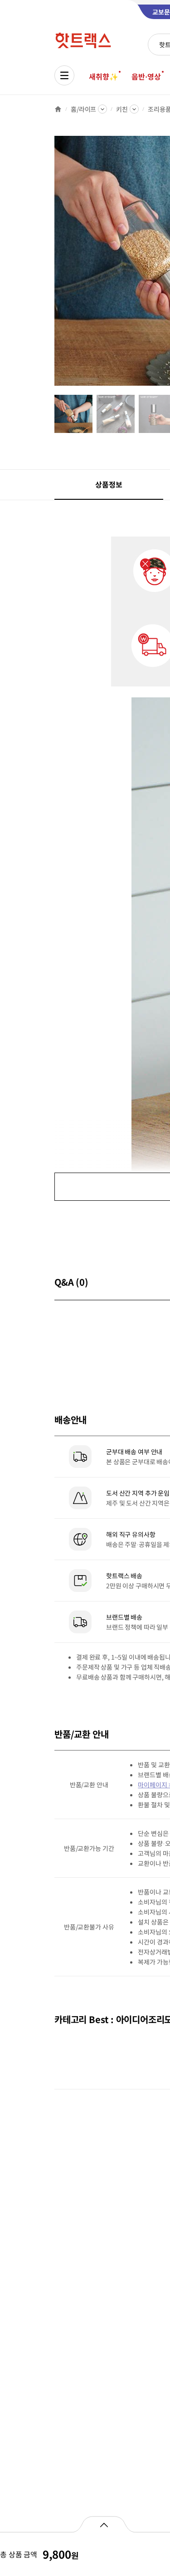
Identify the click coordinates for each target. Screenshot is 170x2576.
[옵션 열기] (104, 2524)
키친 (122, 109)
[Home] (58, 109)
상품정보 (109, 484)
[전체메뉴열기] (64, 75)
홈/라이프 (83, 109)
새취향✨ (103, 76)
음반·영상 (146, 76)
